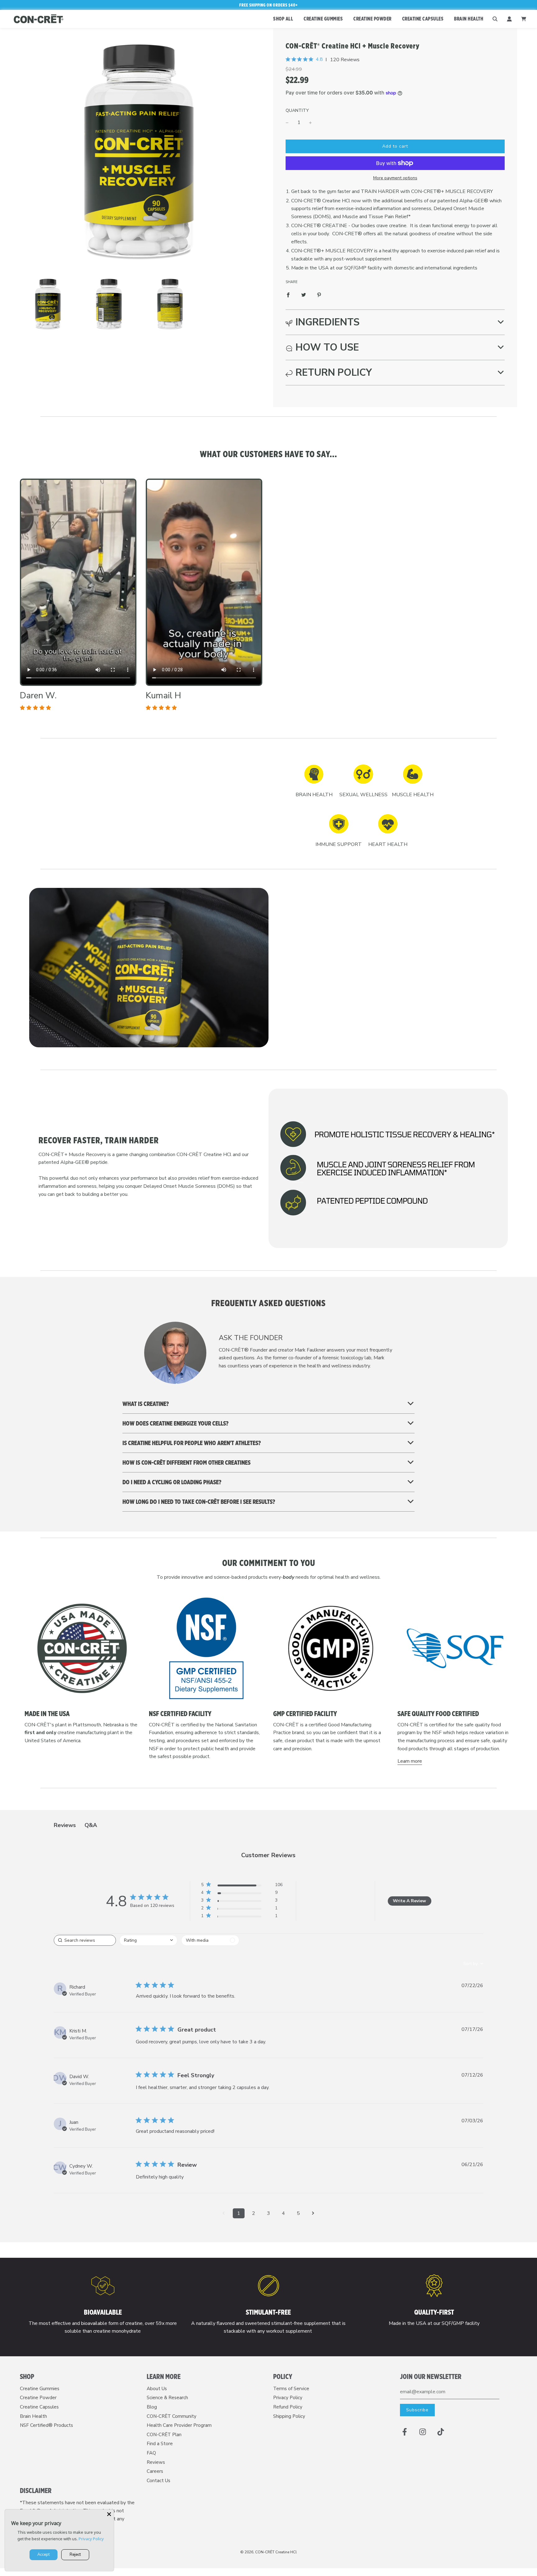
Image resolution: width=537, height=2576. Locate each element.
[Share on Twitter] (304, 295)
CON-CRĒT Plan (164, 2435)
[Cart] (524, 19)
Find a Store (160, 2444)
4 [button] (283, 2213)
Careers (155, 2471)
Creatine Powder (38, 2398)
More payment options (395, 178)
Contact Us (158, 2481)
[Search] (495, 19)
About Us (157, 2389)
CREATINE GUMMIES (323, 19)
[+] (310, 123)
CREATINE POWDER (372, 19)
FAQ (151, 2453)
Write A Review (409, 1901)
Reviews (156, 2462)
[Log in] (509, 19)
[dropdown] (148, 1940)
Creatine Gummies (40, 2389)
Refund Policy (288, 2407)
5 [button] (298, 2213)
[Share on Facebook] (288, 295)
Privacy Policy (288, 2398)
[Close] (109, 2514)
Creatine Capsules (39, 2407)
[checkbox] (210, 1940)
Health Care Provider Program (179, 2425)
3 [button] (268, 2213)
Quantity (297, 110)
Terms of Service (291, 2389)
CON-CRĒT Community (172, 2416)
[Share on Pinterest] (319, 295)
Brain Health (33, 2416)
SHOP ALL (283, 19)
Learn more (410, 1761)
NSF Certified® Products (46, 2425)
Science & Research (167, 2398)
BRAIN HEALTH (469, 19)
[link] (242, 1917)
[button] (395, 322)
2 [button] (254, 2213)
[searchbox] (85, 1940)
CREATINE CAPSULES (423, 19)
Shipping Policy (289, 2416)
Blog (152, 2407)
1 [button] (239, 2213)
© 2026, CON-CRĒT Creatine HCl (268, 2552)
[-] (287, 123)
